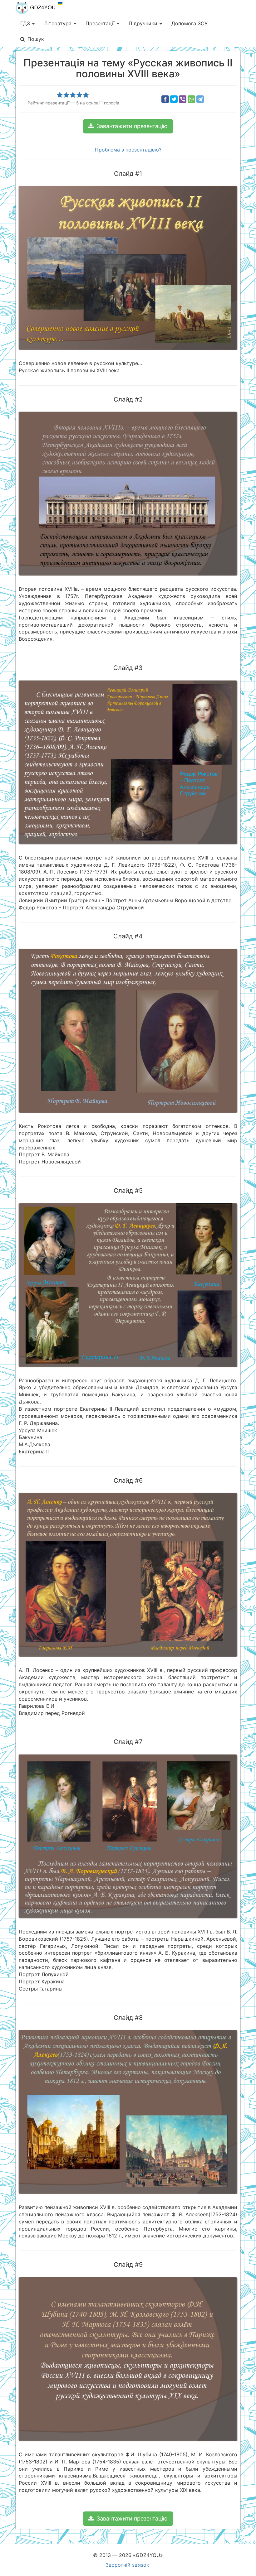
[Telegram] (200, 99)
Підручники (144, 23)
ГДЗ (26, 23)
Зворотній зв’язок (127, 2565)
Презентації (101, 23)
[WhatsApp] (191, 99)
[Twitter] (174, 99)
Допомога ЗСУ (190, 23)
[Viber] (183, 99)
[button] (128, 126)
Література (59, 23)
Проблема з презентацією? (128, 150)
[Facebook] (165, 99)
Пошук (36, 39)
